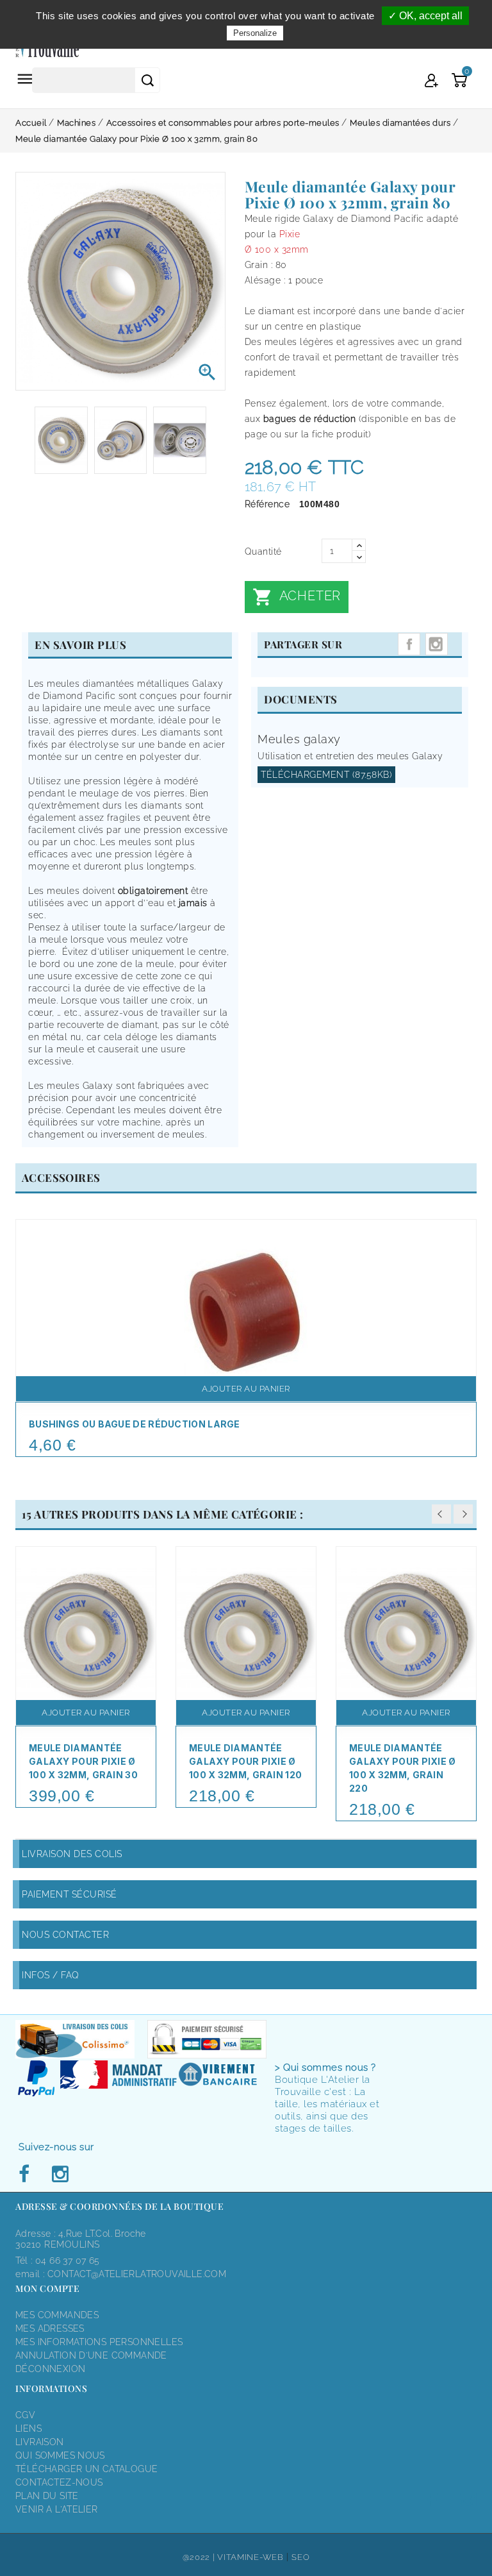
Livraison (40, 2442)
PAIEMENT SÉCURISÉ (70, 1894)
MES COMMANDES (57, 2315)
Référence (267, 504)
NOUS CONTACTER (65, 1935)
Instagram (437, 644)
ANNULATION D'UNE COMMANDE (91, 2355)
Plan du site (47, 2496)
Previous (441, 1514)
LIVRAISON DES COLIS (72, 1854)
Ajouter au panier (246, 1389)
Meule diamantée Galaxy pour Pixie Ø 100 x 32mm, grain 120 (245, 1761)
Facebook (28, 2175)
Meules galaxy (299, 739)
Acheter (297, 597)
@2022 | (200, 2557)
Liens (29, 2429)
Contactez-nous (59, 2482)
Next (463, 1514)
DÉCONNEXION (50, 2369)
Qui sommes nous (60, 2455)
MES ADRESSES (50, 2328)
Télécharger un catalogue (86, 2469)
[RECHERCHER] (147, 80)
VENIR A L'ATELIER (57, 2509)
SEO (300, 2557)
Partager (409, 644)
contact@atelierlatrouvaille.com (137, 2274)
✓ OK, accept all (425, 16)
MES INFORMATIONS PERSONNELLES (99, 2342)
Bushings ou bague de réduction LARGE (135, 1424)
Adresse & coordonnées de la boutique (119, 2206)
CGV (25, 2415)
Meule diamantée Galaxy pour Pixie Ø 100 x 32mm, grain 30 (83, 1761)
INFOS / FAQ (51, 1975)
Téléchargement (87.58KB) (326, 775)
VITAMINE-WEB (250, 2557)
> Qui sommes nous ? (325, 2067)
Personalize (255, 33)
